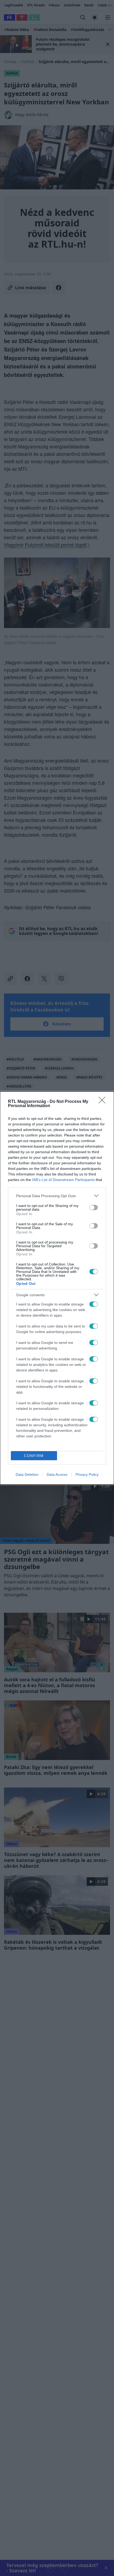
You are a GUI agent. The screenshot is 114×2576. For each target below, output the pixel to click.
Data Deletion (27, 1474)
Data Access (57, 1474)
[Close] (104, 1102)
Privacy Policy (87, 1474)
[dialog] (57, 1288)
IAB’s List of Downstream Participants (63, 1180)
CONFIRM (34, 1456)
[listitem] (57, 1196)
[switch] (94, 1207)
